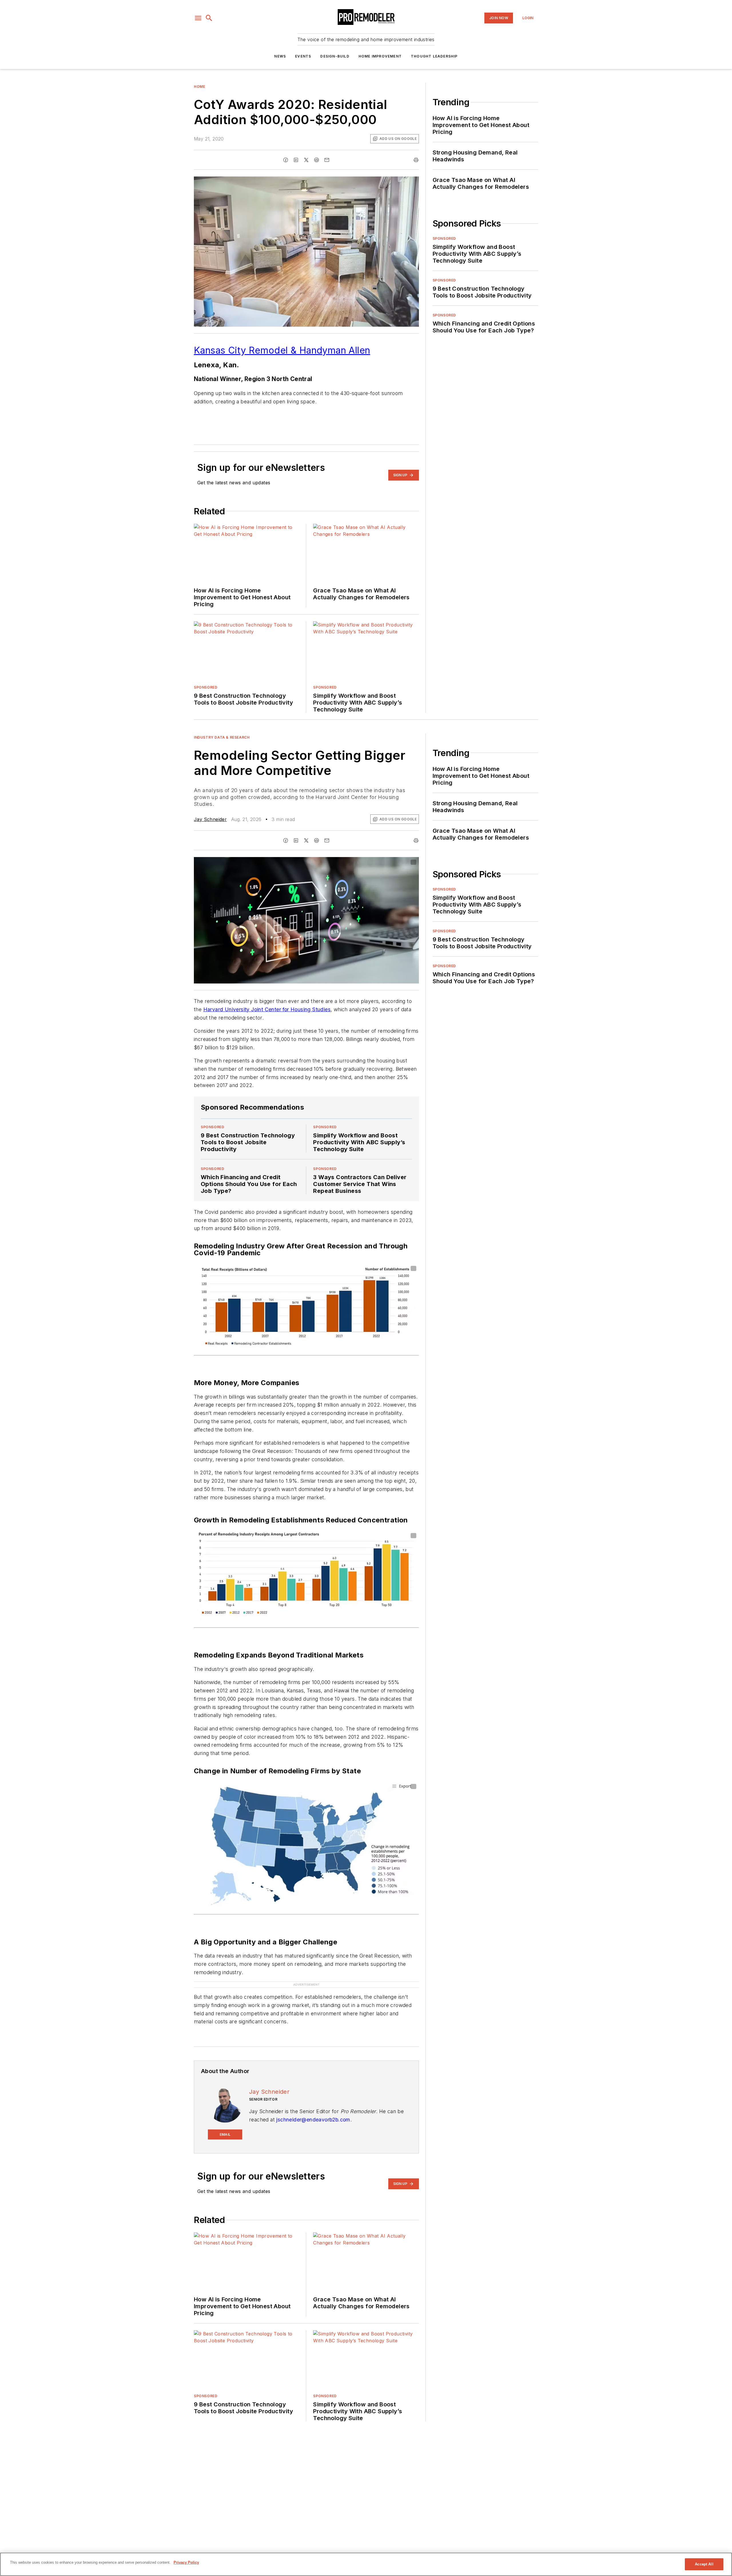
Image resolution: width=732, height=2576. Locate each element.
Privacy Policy (186, 2562)
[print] (416, 160)
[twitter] (306, 160)
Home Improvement (380, 56)
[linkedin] (296, 160)
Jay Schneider (210, 819)
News (280, 56)
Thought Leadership (434, 56)
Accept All (704, 2564)
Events (303, 56)
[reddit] (317, 160)
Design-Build (335, 56)
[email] (327, 160)
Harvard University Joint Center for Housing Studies (267, 1009)
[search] (209, 18)
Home (199, 87)
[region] (366, 2564)
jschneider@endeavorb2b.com (313, 2108)
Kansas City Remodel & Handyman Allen (282, 350)
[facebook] (286, 160)
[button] (198, 18)
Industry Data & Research (222, 737)
